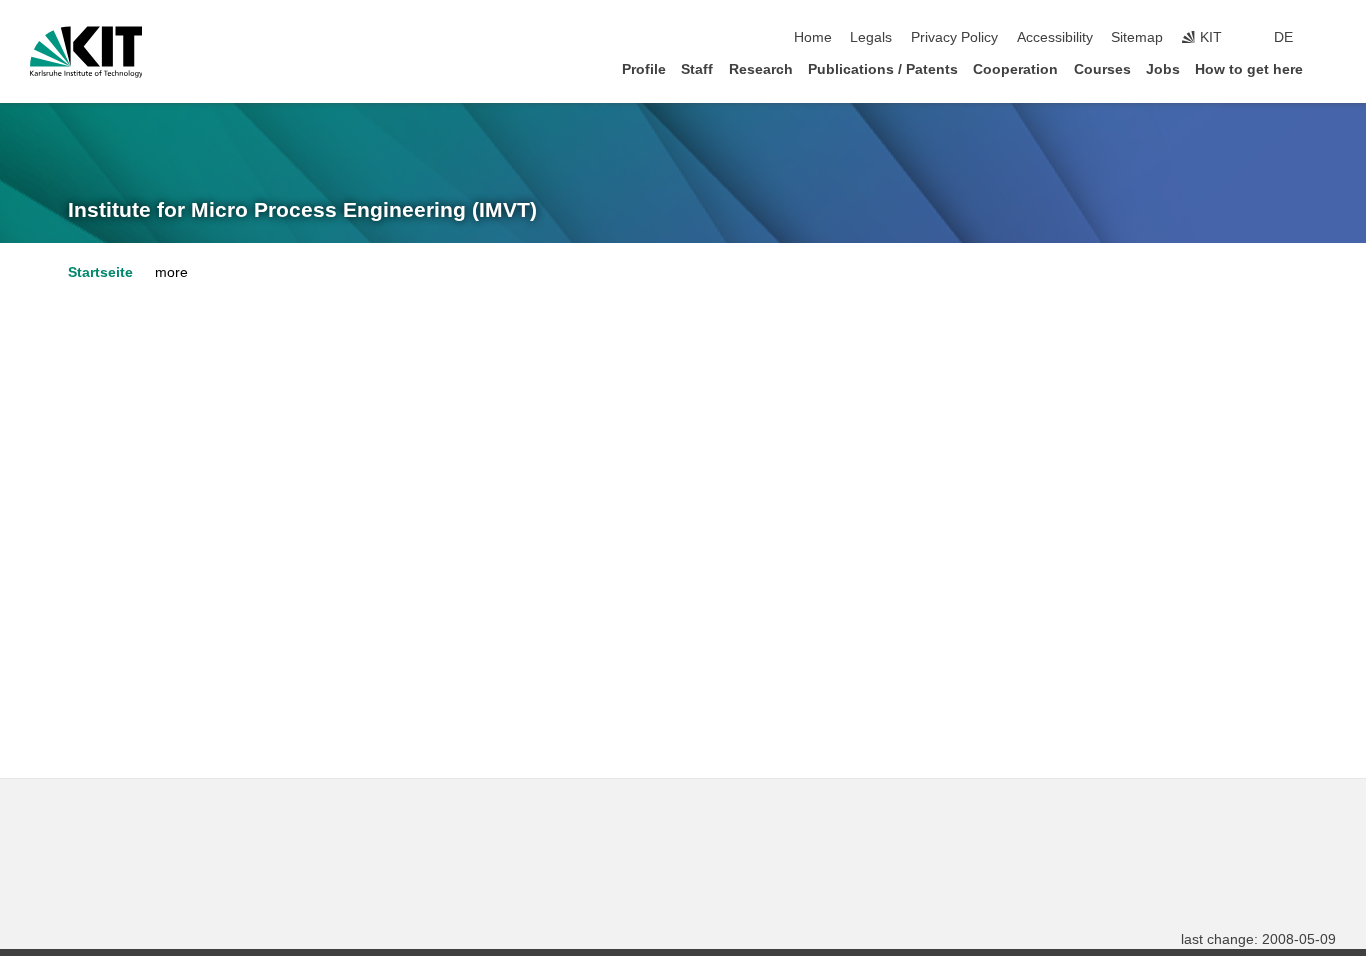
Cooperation (1015, 69)
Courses (1102, 69)
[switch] (1330, 38)
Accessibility (1055, 37)
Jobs (1163, 69)
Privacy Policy (954, 37)
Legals (871, 37)
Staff (697, 69)
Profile (644, 69)
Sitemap (1137, 37)
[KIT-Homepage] (86, 52)
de (1283, 37)
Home (813, 37)
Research (761, 69)
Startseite (100, 272)
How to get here (1249, 69)
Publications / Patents (883, 69)
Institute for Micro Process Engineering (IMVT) (302, 210)
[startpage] (1330, 68)
